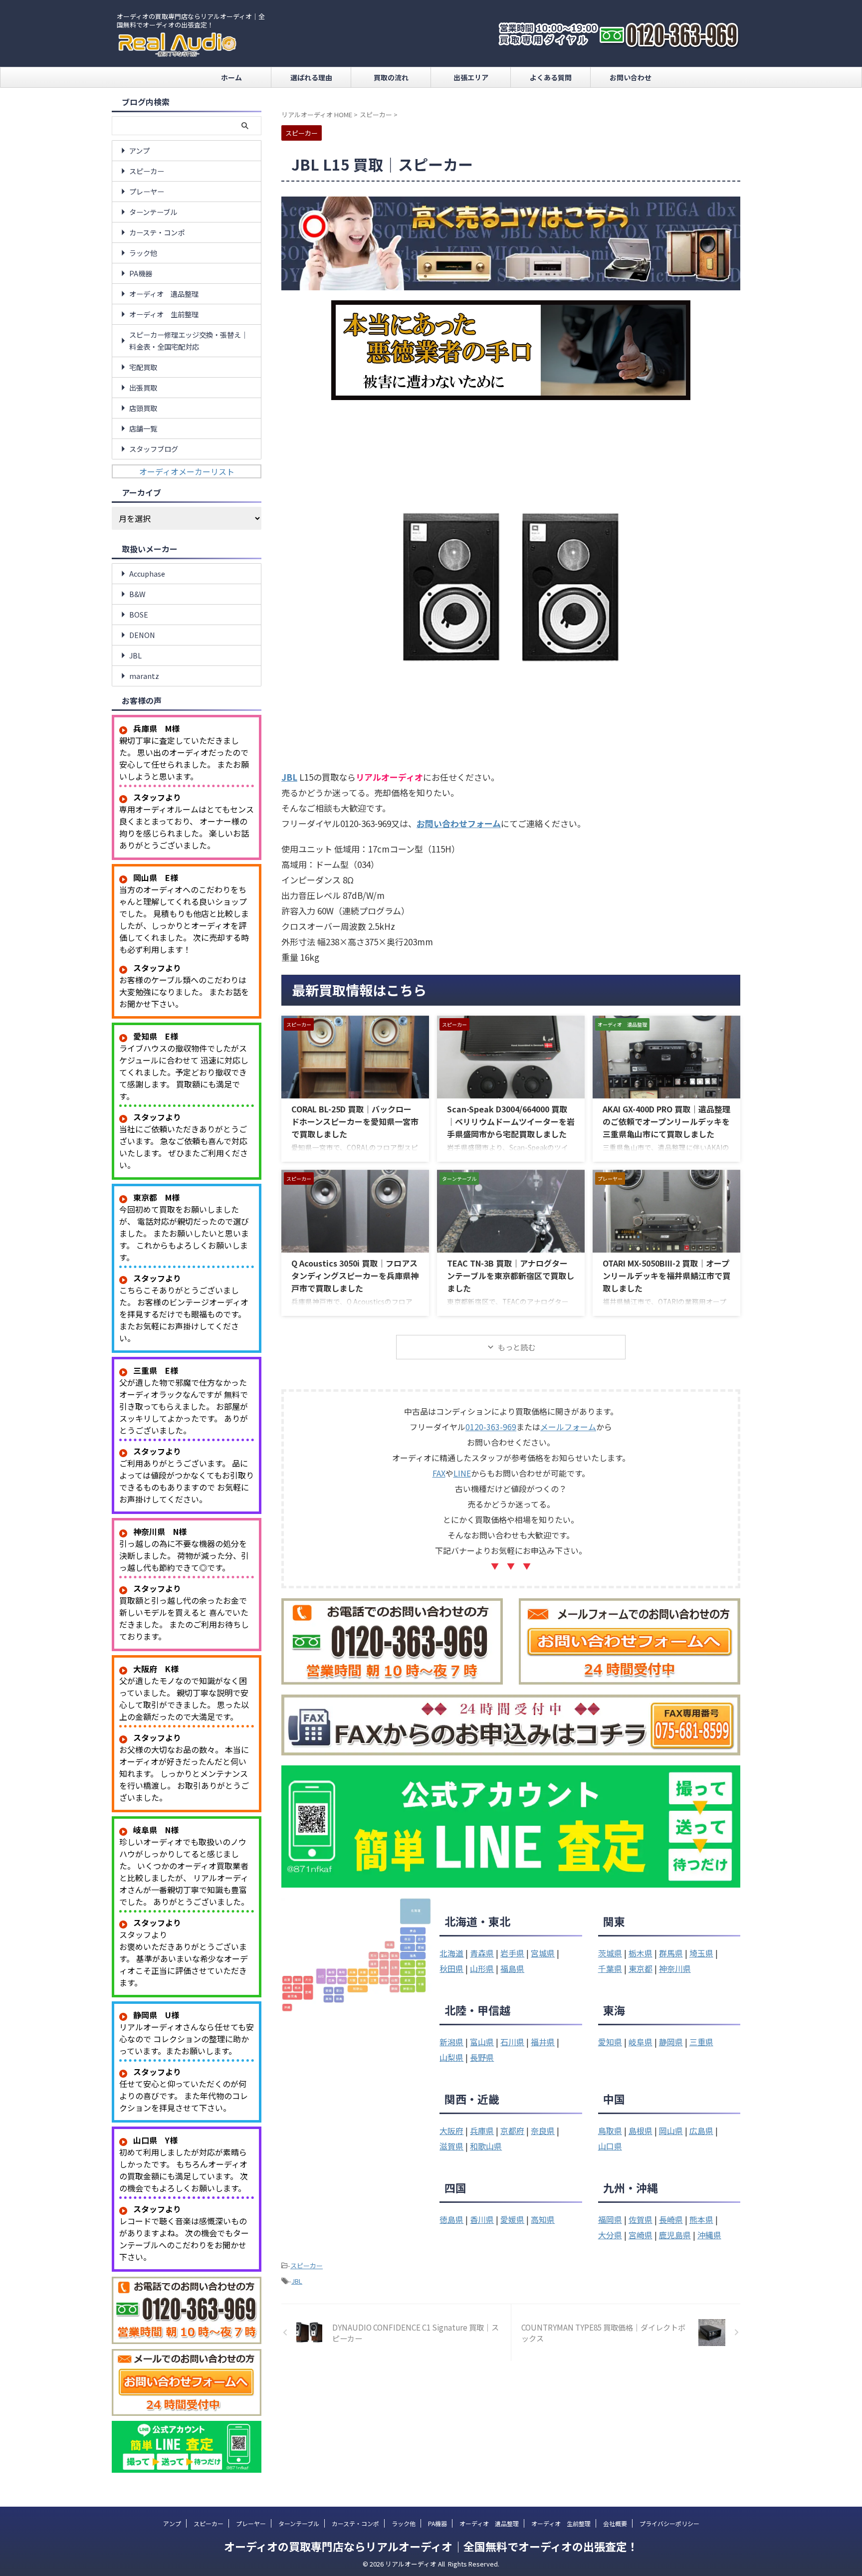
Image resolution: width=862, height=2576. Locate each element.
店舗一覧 (143, 428)
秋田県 (451, 1968)
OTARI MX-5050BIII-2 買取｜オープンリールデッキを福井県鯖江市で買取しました (666, 1276)
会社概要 (615, 2523)
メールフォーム (568, 1427)
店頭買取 (143, 408)
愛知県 (610, 2042)
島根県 (641, 2131)
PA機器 (141, 273)
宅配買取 (143, 367)
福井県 (543, 2042)
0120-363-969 (491, 1427)
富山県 (482, 2042)
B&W (137, 594)
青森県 (482, 1953)
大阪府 (451, 2131)
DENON (142, 635)
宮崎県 (641, 2235)
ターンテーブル (153, 212)
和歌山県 (486, 2146)
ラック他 (143, 253)
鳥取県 (610, 2131)
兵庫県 (482, 2131)
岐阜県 (641, 2042)
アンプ (139, 150)
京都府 (512, 2131)
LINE (462, 1473)
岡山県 (671, 2131)
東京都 (641, 1968)
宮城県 (543, 1953)
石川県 (512, 2042)
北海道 (451, 1953)
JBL (297, 2281)
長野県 (482, 2057)
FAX (439, 1473)
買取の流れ (391, 77)
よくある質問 (551, 77)
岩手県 (512, 1953)
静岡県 (671, 2042)
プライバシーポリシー (669, 2523)
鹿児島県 (675, 2235)
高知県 (543, 2219)
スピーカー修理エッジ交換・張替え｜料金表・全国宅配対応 (189, 340)
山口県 (610, 2146)
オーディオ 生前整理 (164, 314)
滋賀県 (451, 2146)
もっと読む (517, 1347)
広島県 (701, 2131)
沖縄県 (709, 2235)
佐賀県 (641, 2219)
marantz (144, 676)
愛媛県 (512, 2219)
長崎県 (671, 2219)
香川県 (482, 2219)
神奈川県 (675, 1968)
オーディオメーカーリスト (187, 471)
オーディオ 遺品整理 (164, 294)
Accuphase (147, 573)
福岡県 (610, 2219)
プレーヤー (147, 191)
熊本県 (701, 2219)
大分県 (610, 2235)
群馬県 (671, 1953)
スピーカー (307, 2265)
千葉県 (610, 1968)
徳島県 (451, 2219)
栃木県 (641, 1953)
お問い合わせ (631, 77)
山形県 (482, 1968)
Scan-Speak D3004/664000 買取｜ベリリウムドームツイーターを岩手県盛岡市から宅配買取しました (511, 1121)
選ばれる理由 (311, 77)
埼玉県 (701, 1953)
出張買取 (143, 387)
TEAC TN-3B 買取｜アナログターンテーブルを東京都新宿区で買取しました (511, 1276)
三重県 (701, 2042)
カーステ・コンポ (157, 232)
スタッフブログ (154, 449)
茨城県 (610, 1953)
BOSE (139, 614)
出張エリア (471, 77)
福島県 (512, 1968)
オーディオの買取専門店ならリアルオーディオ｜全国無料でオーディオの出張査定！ (431, 2546)
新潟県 (451, 2042)
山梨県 (451, 2057)
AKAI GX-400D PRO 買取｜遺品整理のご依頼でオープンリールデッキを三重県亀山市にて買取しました (666, 1121)
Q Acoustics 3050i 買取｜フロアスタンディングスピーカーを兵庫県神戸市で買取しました (355, 1276)
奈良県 (543, 2131)
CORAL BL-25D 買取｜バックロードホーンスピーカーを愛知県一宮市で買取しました (355, 1121)
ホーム (231, 77)
